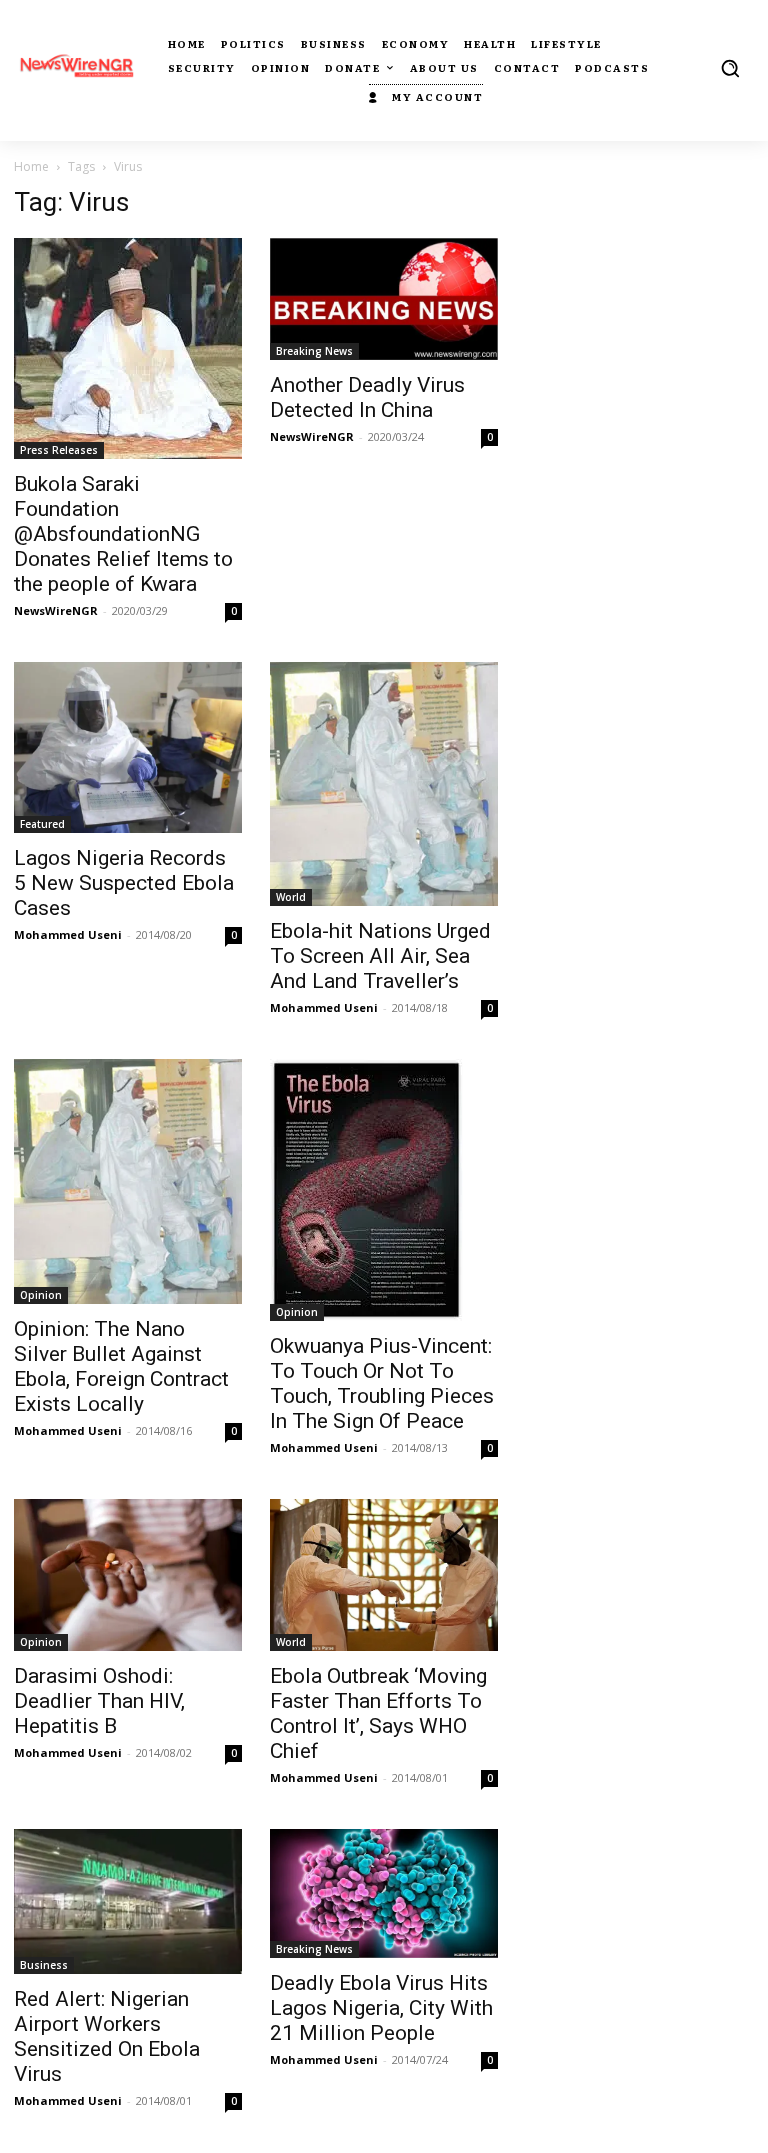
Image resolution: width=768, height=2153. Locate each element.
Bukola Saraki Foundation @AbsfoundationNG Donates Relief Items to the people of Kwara (123, 534)
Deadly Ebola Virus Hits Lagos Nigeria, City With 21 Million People (381, 2008)
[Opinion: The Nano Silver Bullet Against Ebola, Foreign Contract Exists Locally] (128, 1181)
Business (44, 1965)
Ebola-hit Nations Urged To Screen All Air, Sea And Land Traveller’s (380, 956)
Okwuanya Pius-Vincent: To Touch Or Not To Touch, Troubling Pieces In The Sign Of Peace (382, 1383)
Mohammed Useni (68, 934)
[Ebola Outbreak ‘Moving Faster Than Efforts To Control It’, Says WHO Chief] (384, 1575)
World (291, 897)
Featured (42, 824)
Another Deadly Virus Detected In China (367, 397)
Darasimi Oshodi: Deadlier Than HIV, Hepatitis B (99, 1701)
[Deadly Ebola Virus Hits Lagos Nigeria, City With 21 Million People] (384, 1893)
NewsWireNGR (56, 610)
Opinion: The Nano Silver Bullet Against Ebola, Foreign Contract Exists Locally (121, 1366)
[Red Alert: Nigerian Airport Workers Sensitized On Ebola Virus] (128, 1901)
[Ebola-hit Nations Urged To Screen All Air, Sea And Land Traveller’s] (384, 784)
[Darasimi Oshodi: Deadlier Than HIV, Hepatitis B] (128, 1575)
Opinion (41, 1295)
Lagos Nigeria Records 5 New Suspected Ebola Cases (124, 883)
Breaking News (314, 351)
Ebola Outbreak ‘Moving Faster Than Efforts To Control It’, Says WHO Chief (378, 1713)
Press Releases (59, 450)
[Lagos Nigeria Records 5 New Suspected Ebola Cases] (128, 747)
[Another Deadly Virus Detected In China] (384, 299)
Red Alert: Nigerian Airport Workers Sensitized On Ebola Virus (107, 2036)
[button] (730, 68)
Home (31, 166)
